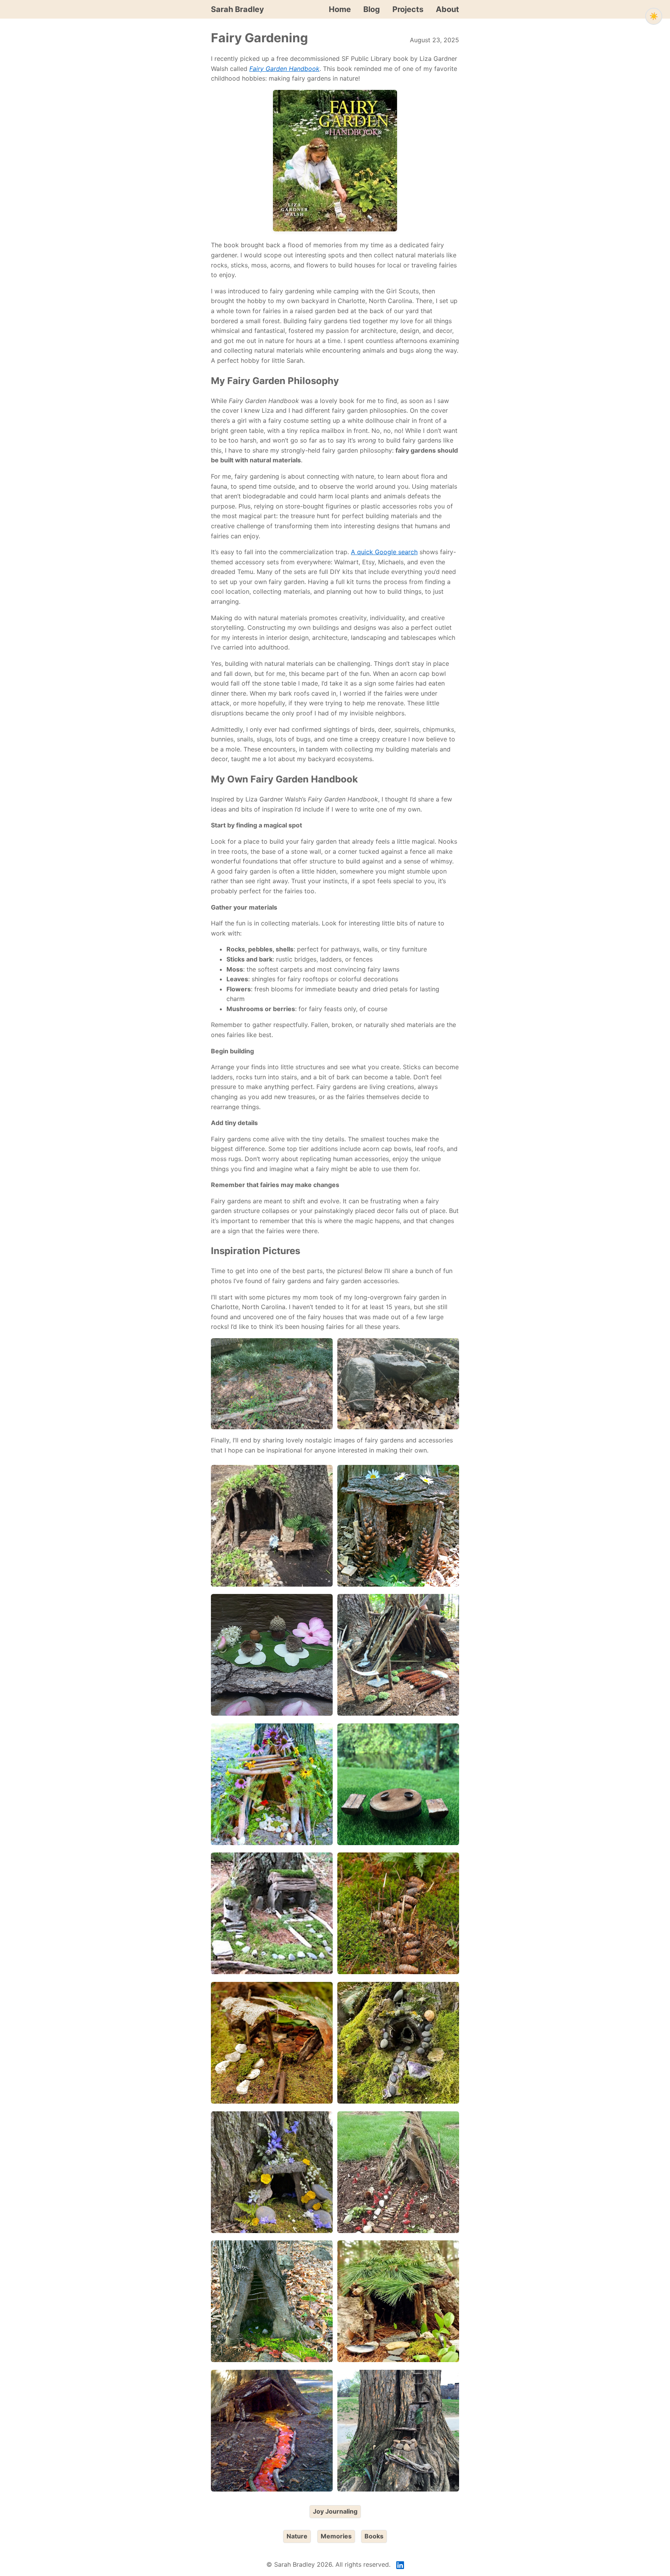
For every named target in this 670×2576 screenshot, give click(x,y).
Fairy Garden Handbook (284, 69)
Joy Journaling (335, 2511)
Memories (336, 2536)
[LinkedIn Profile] (400, 2565)
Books (374, 2536)
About (447, 9)
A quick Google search (384, 552)
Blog (372, 9)
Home (340, 9)
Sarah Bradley (237, 9)
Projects (408, 9)
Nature (297, 2536)
